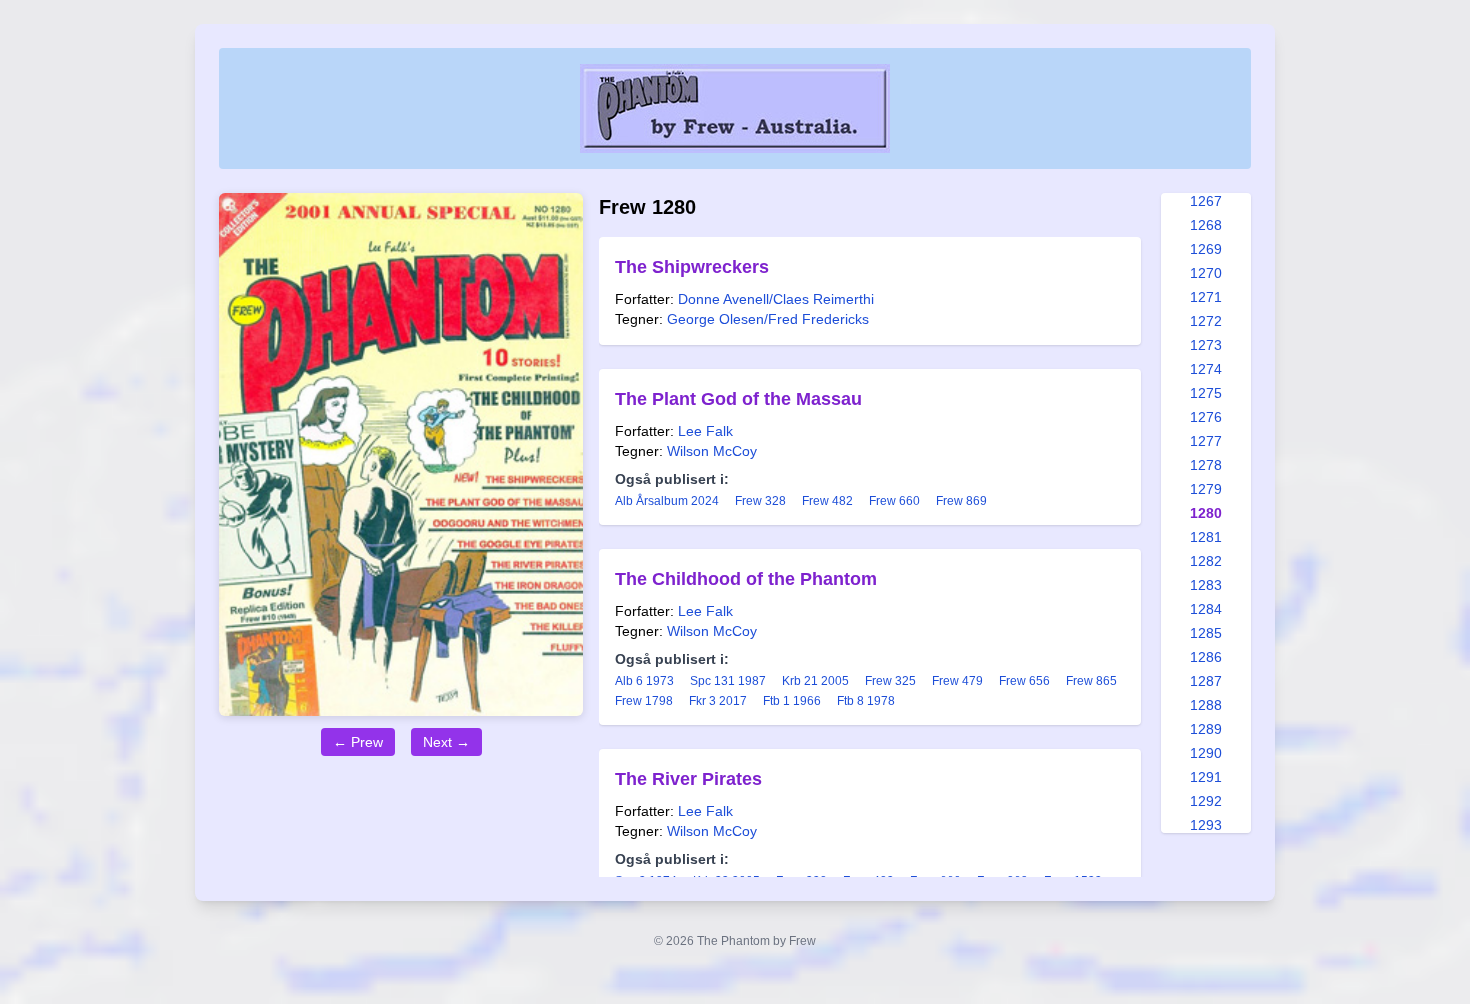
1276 (1206, 417)
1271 (1206, 297)
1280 (1206, 513)
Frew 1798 (644, 701)
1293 (1206, 825)
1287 (1206, 681)
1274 (1206, 369)
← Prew (358, 742)
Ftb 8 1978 (866, 701)
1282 (1206, 561)
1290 (1206, 753)
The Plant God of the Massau (738, 399)
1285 (1206, 633)
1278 (1206, 465)
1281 (1206, 537)
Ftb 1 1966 (792, 701)
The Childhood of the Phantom (746, 579)
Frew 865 (1091, 681)
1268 (1206, 225)
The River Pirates (688, 779)
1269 (1206, 249)
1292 (1206, 801)
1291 (1206, 777)
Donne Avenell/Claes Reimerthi (776, 299)
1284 (1206, 609)
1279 (1206, 489)
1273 (1206, 345)
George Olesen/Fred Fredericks (768, 319)
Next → (446, 742)
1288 (1206, 705)
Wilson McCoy (712, 451)
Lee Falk (705, 431)
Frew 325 (890, 681)
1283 (1206, 585)
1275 (1206, 393)
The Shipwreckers (692, 267)
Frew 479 (957, 681)
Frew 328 (760, 501)
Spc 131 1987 (728, 681)
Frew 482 (827, 501)
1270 (1206, 273)
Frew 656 (1024, 681)
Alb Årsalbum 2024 (667, 501)
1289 (1206, 729)
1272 (1206, 321)
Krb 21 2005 (815, 681)
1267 (1206, 201)
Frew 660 (894, 501)
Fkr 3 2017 (718, 701)
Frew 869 (961, 501)
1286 (1206, 657)
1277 (1206, 441)
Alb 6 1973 (644, 681)
